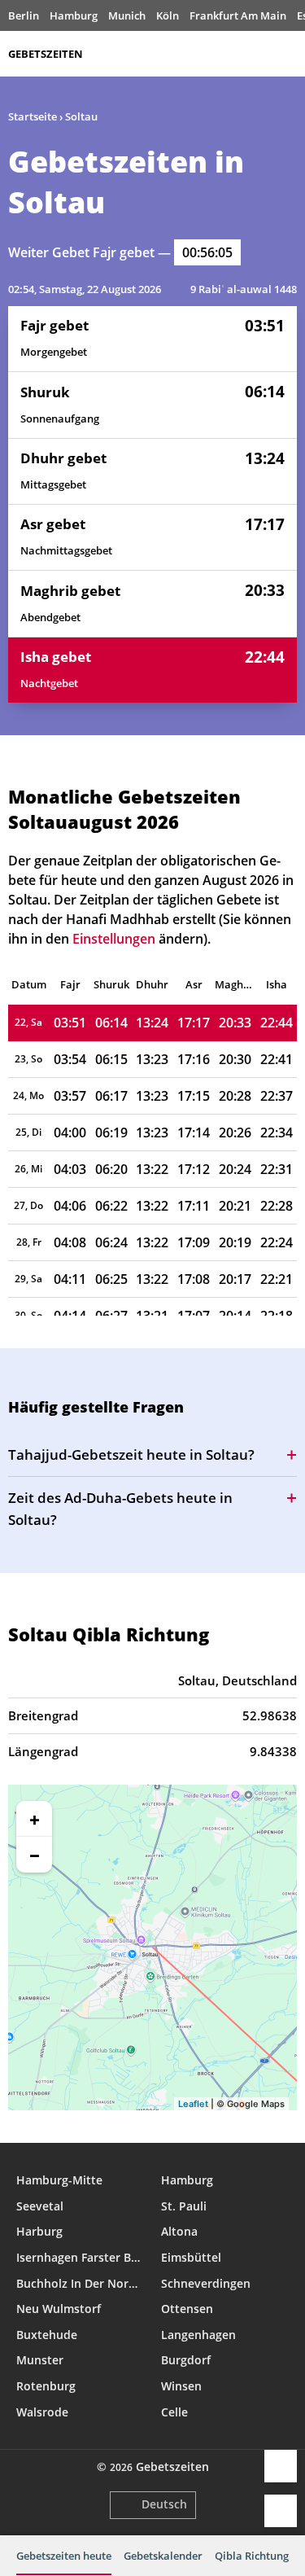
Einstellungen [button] (114, 939)
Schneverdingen (206, 2283)
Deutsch (164, 2504)
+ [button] (35, 1819)
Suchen (289, 54)
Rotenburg (46, 2386)
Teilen (281, 2466)
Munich (127, 15)
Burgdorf (186, 2360)
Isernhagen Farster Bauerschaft (81, 2257)
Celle (174, 2412)
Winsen (181, 2386)
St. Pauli (184, 2206)
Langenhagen (198, 2335)
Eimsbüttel (191, 2257)
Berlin (24, 15)
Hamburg (74, 15)
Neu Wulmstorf (59, 2309)
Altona (179, 2231)
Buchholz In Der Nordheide (81, 2283)
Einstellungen (281, 2511)
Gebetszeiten (46, 54)
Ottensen (187, 2309)
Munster (40, 2360)
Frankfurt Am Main (238, 15)
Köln (168, 15)
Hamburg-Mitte (59, 2180)
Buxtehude (47, 2335)
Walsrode (42, 2412)
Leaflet (193, 2104)
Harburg (39, 2231)
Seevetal (40, 2206)
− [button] (35, 1855)
